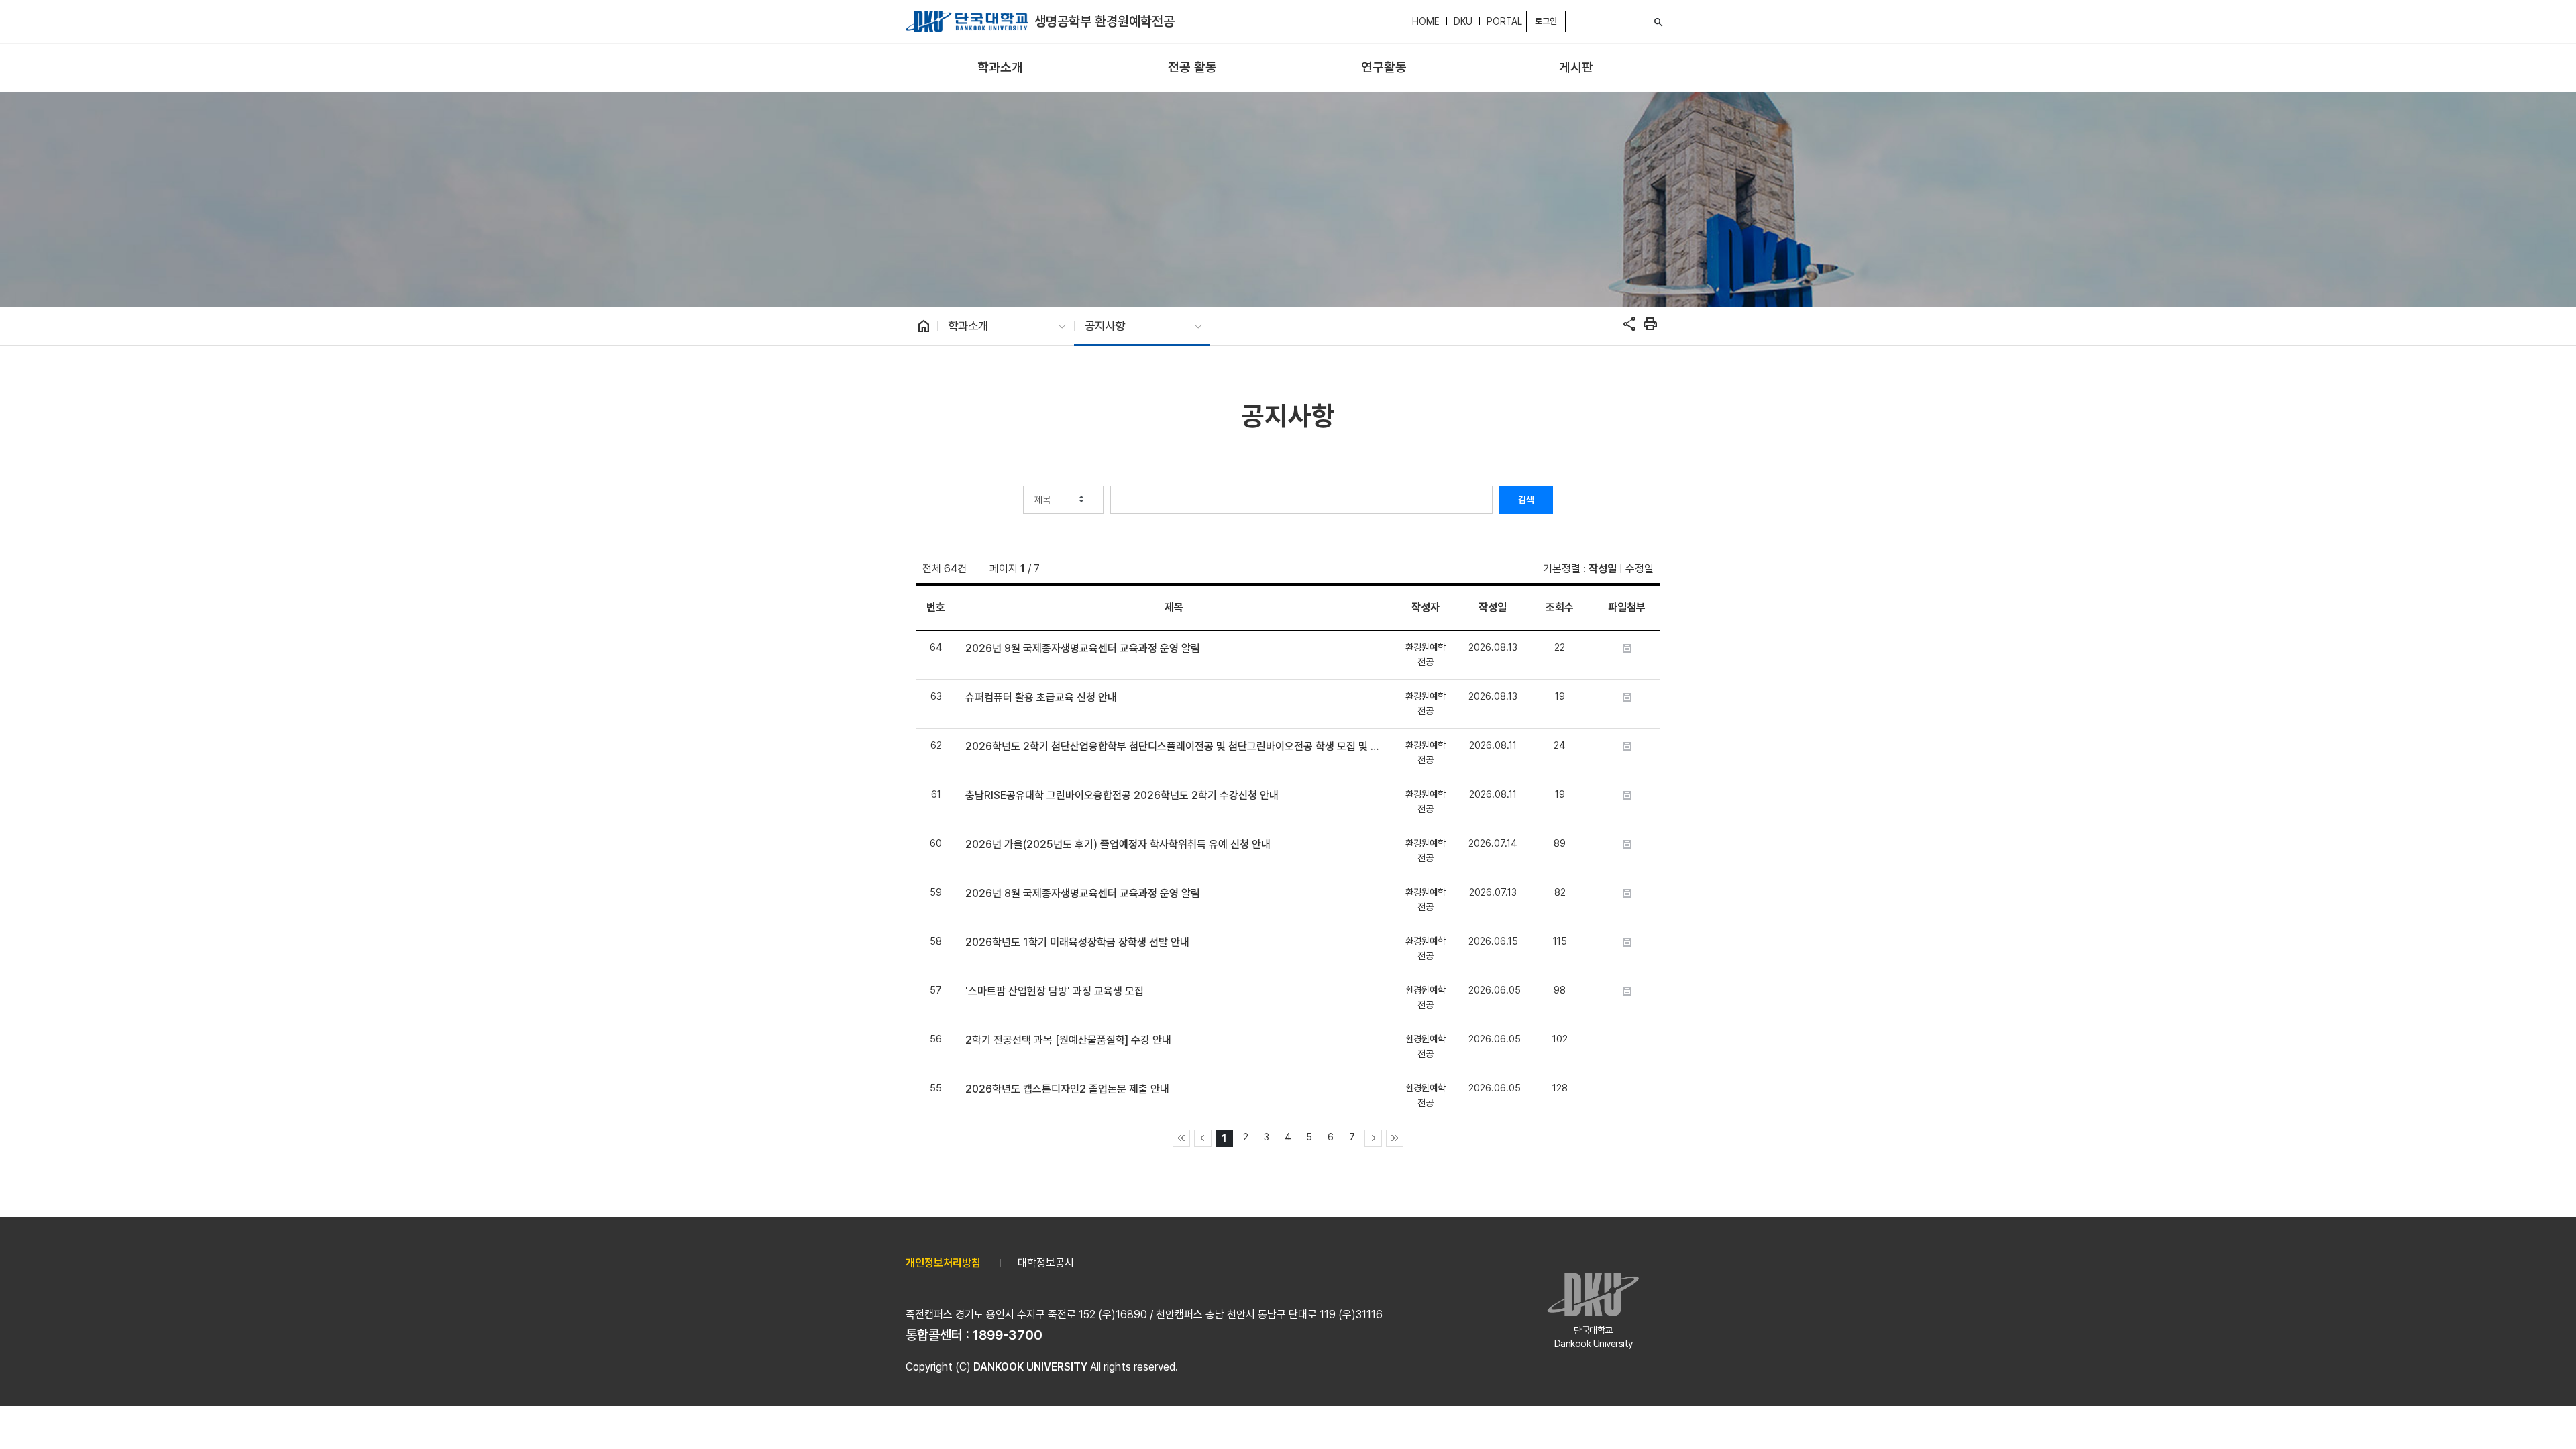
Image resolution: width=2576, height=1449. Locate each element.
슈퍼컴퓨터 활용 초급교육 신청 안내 (1041, 697)
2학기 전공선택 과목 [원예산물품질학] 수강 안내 (1068, 1040)
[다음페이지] (1373, 1138)
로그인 (1546, 21)
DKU (1463, 21)
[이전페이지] (1203, 1138)
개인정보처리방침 (943, 1263)
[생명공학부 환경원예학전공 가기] (967, 21)
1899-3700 (1008, 1335)
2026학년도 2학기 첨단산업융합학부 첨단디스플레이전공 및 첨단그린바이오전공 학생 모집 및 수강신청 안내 (1174, 746)
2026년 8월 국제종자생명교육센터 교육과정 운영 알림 (1083, 893)
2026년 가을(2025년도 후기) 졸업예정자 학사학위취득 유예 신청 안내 (1118, 844)
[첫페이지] (1181, 1138)
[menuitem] (1000, 68)
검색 (1526, 500)
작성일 (1603, 569)
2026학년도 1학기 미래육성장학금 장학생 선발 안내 (1077, 942)
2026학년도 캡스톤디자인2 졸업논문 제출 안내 (1067, 1089)
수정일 (1640, 569)
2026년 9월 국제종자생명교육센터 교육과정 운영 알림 (1083, 648)
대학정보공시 (1046, 1263)
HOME (1426, 21)
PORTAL (1504, 21)
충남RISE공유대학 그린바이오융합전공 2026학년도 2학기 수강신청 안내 (1122, 795)
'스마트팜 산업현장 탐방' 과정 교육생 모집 (1055, 991)
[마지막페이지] (1395, 1138)
